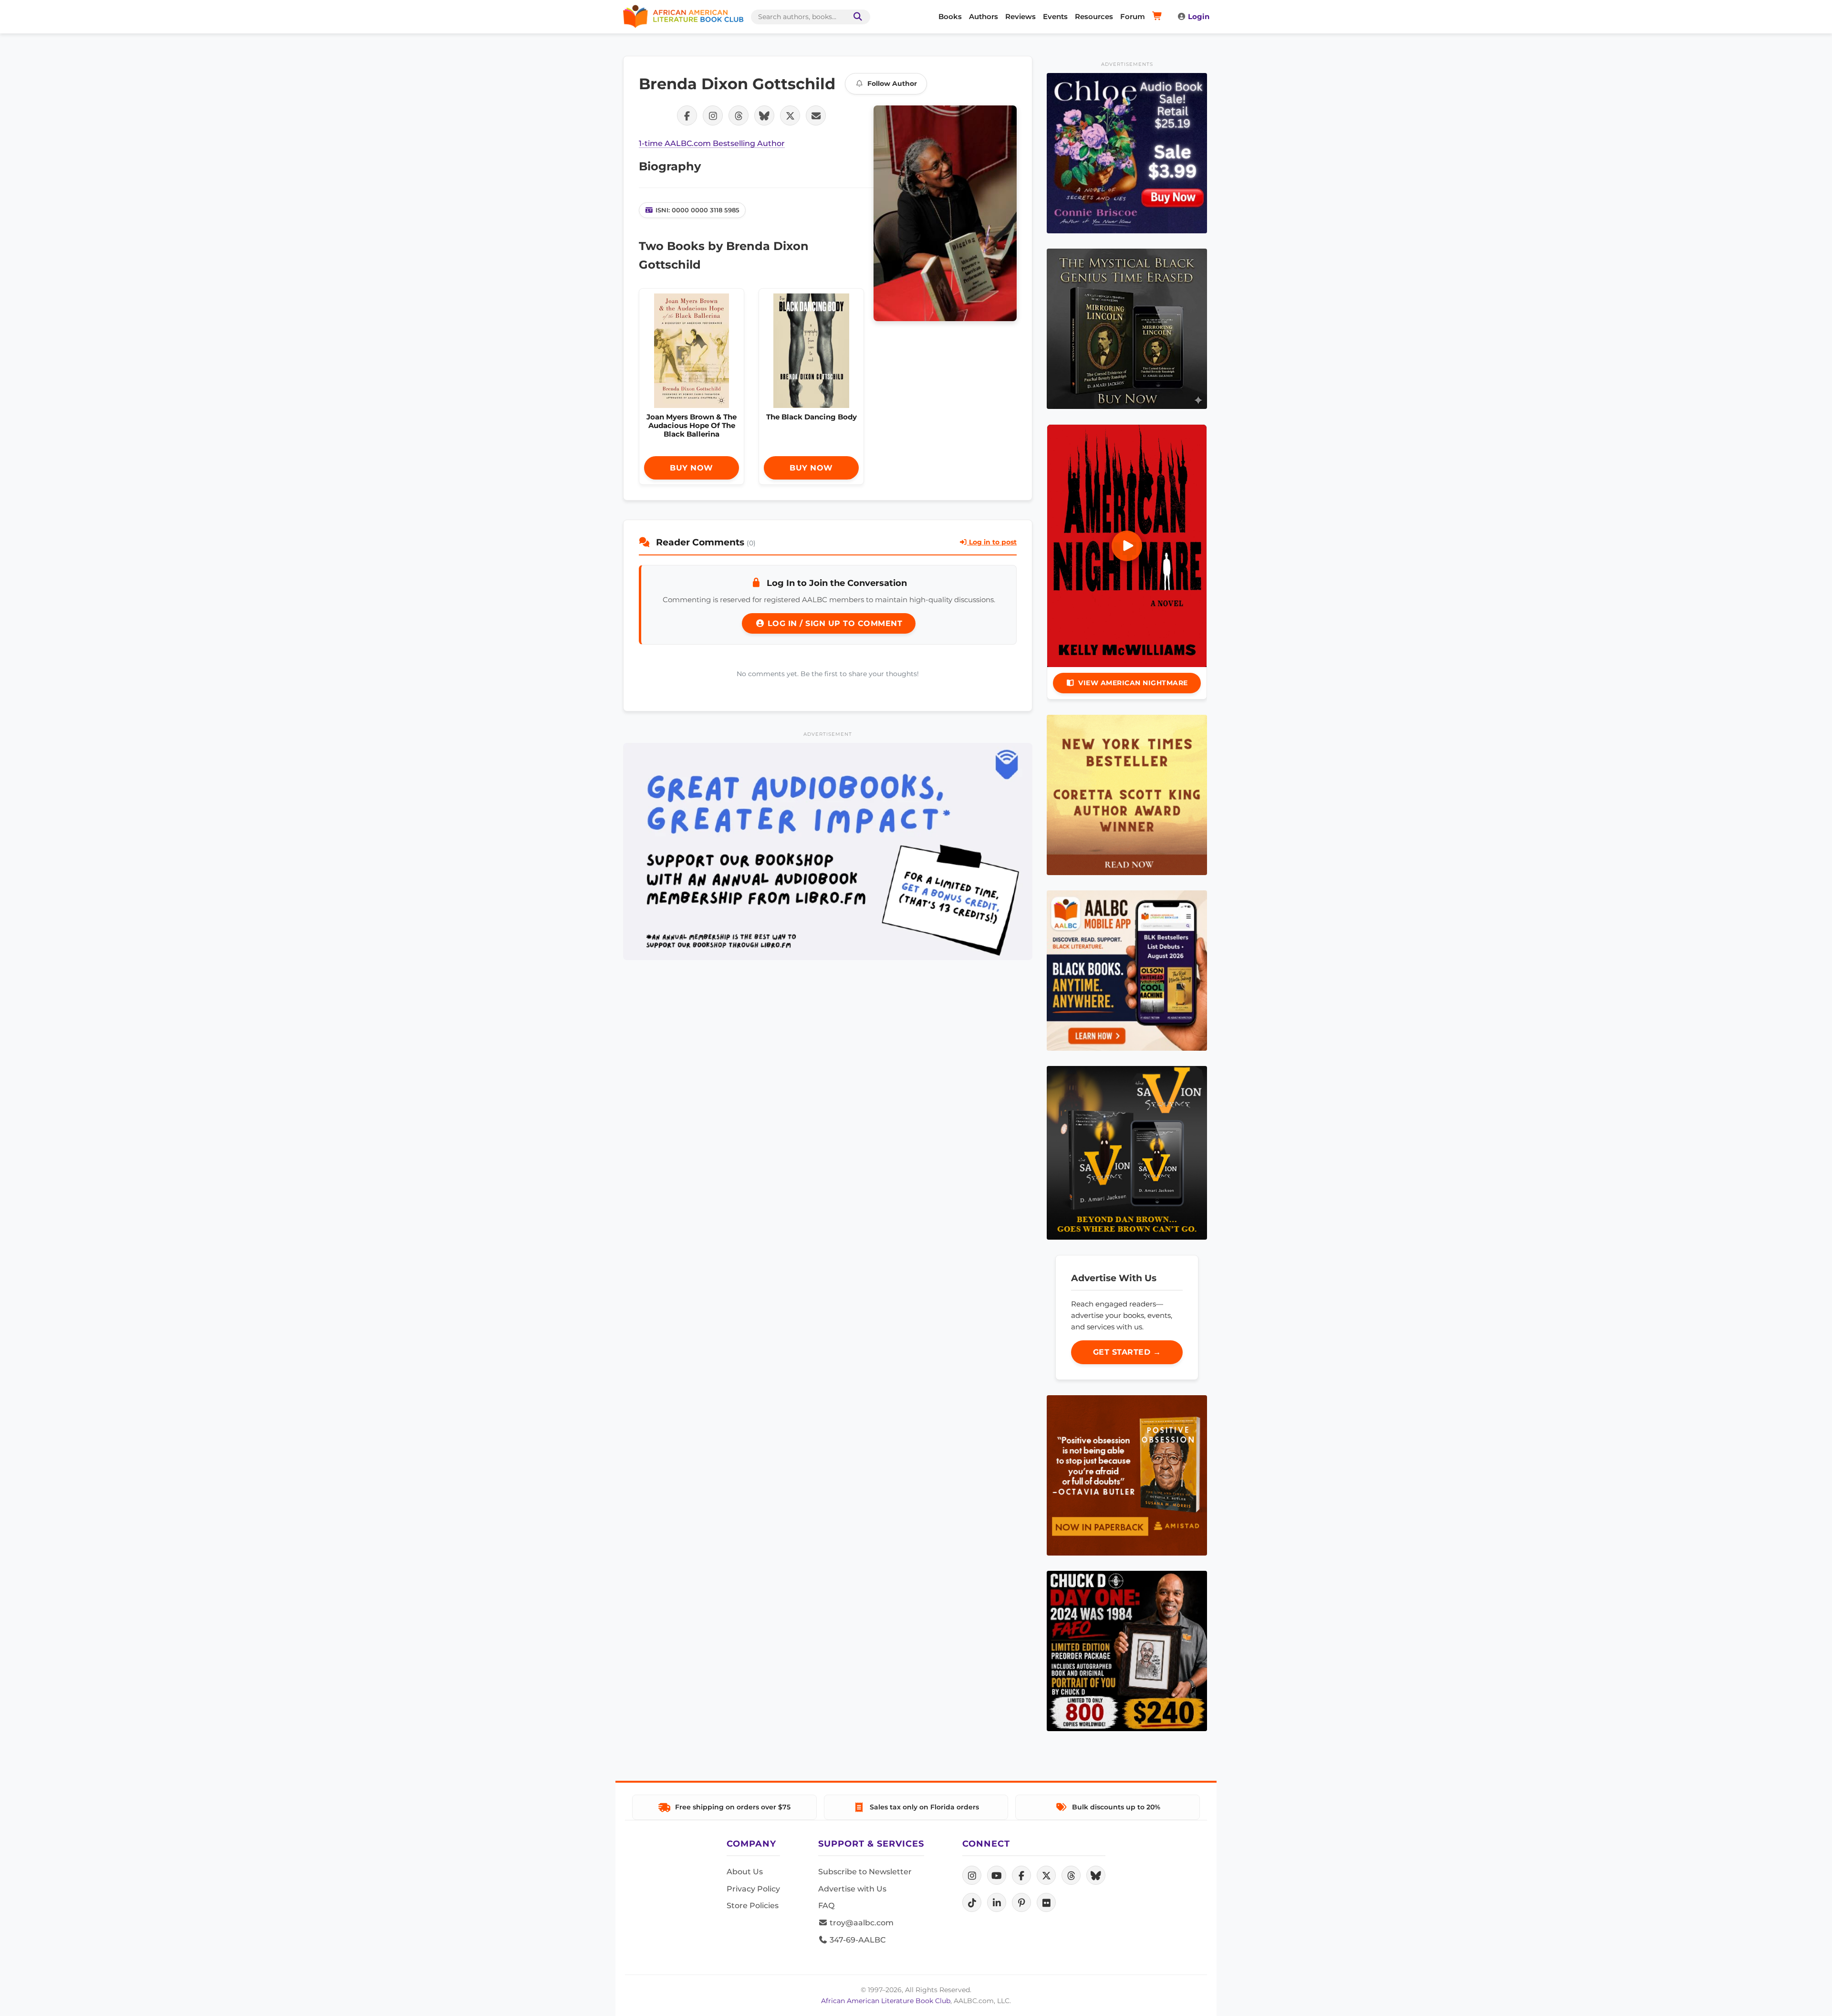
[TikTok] (972, 1902)
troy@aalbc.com (861, 1923)
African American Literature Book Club (886, 2001)
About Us (745, 1872)
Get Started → (1127, 1352)
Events (1055, 16)
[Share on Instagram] (713, 115)
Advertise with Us (852, 1889)
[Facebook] (1021, 1875)
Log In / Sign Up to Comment (833, 623)
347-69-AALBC (857, 1940)
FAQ (826, 1906)
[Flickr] (1046, 1902)
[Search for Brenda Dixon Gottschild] (945, 213)
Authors (984, 16)
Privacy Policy (753, 1889)
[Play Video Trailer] (1127, 546)
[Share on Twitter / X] (790, 115)
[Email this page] (816, 115)
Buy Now (692, 468)
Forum (1133, 16)
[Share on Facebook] (687, 115)
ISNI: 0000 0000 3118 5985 (697, 210)
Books (950, 16)
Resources (1094, 16)
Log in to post (992, 542)
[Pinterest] (1021, 1902)
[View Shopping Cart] (1159, 17)
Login (1199, 16)
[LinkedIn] (997, 1902)
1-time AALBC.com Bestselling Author (712, 143)
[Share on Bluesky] (764, 115)
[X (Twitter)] (1046, 1875)
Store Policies (753, 1906)
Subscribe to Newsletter (865, 1872)
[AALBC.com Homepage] (683, 17)
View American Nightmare (1133, 683)
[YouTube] (997, 1875)
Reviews (1020, 16)
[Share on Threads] (739, 115)
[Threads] (1071, 1875)
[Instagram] (972, 1875)
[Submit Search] (856, 17)
